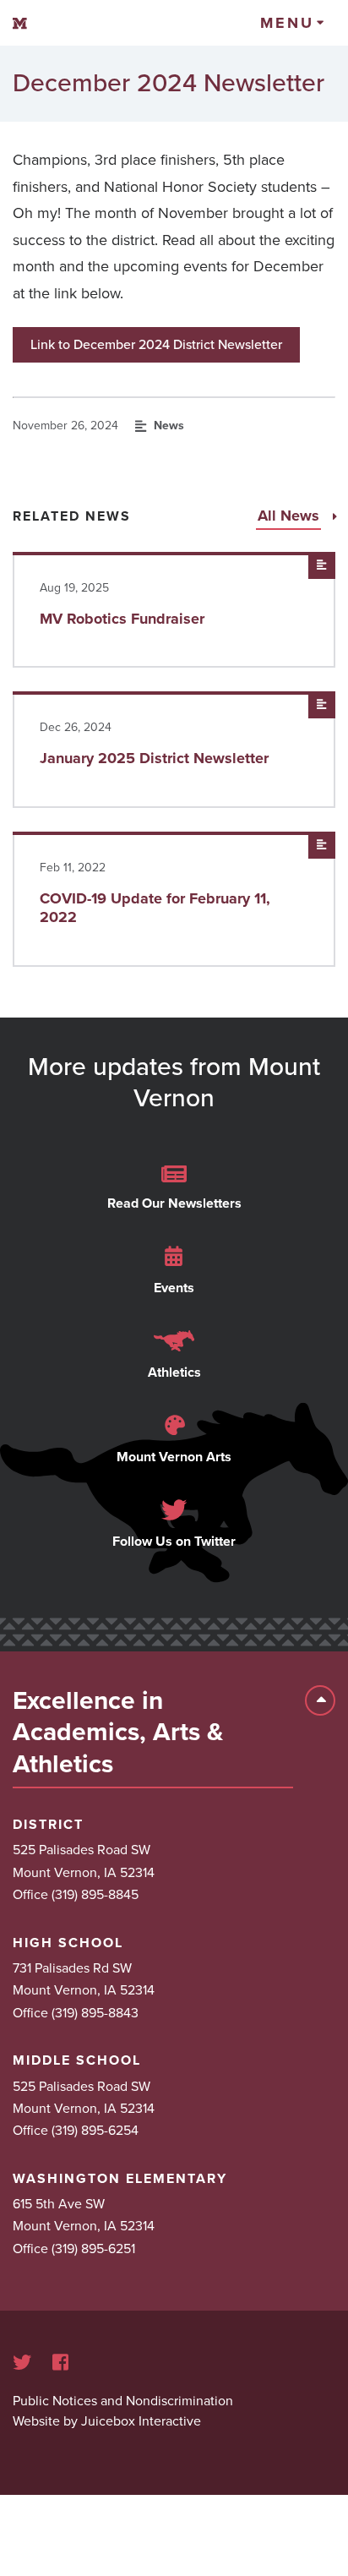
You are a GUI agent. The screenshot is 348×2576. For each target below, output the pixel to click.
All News (291, 516)
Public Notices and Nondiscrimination (123, 2401)
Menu (287, 23)
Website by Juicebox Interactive (107, 2421)
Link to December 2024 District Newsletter (156, 345)
